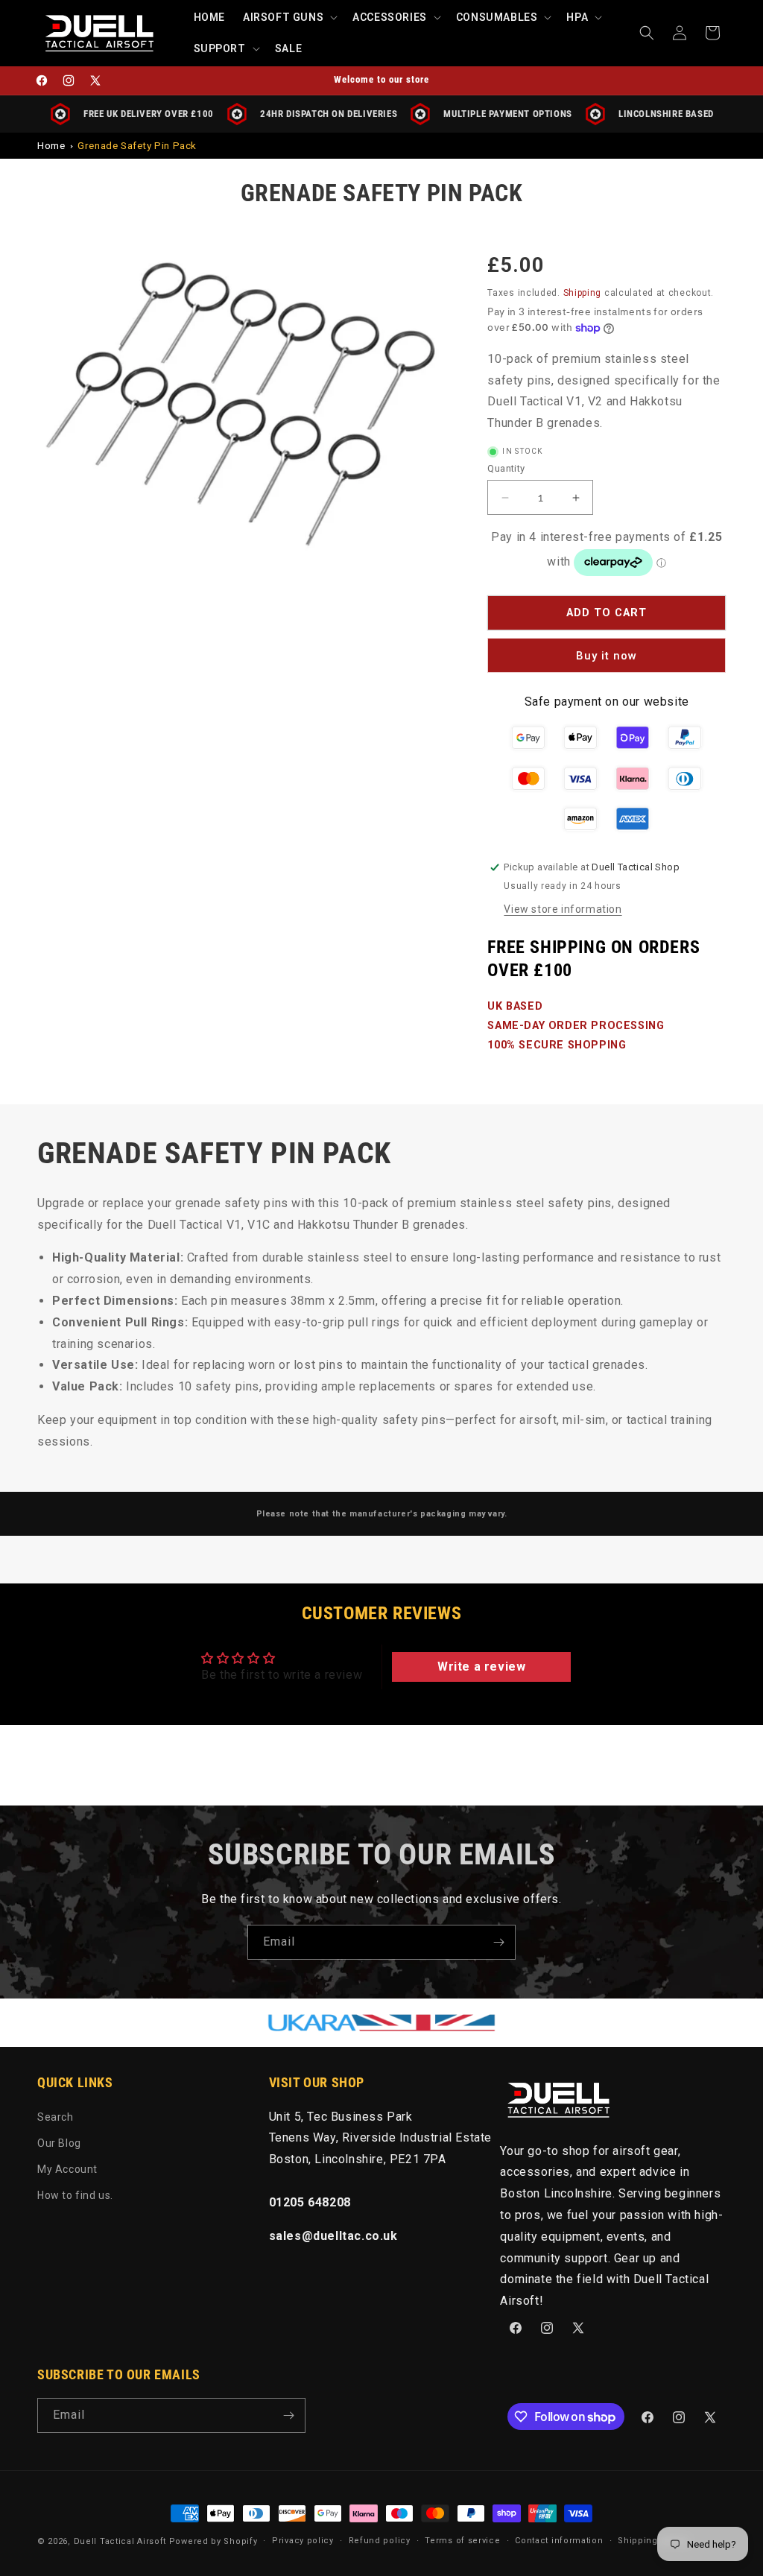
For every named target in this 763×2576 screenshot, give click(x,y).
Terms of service (462, 2541)
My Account (67, 2169)
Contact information (559, 2541)
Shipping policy (653, 2541)
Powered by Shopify (213, 2541)
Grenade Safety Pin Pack (137, 145)
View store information (563, 909)
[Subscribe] (498, 1942)
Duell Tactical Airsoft (120, 2541)
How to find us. (75, 2195)
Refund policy (380, 2541)
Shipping (583, 293)
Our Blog (59, 2143)
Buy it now (607, 656)
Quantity (506, 468)
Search (56, 2117)
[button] (289, 17)
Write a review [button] (481, 1667)
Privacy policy (303, 2541)
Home (51, 145)
